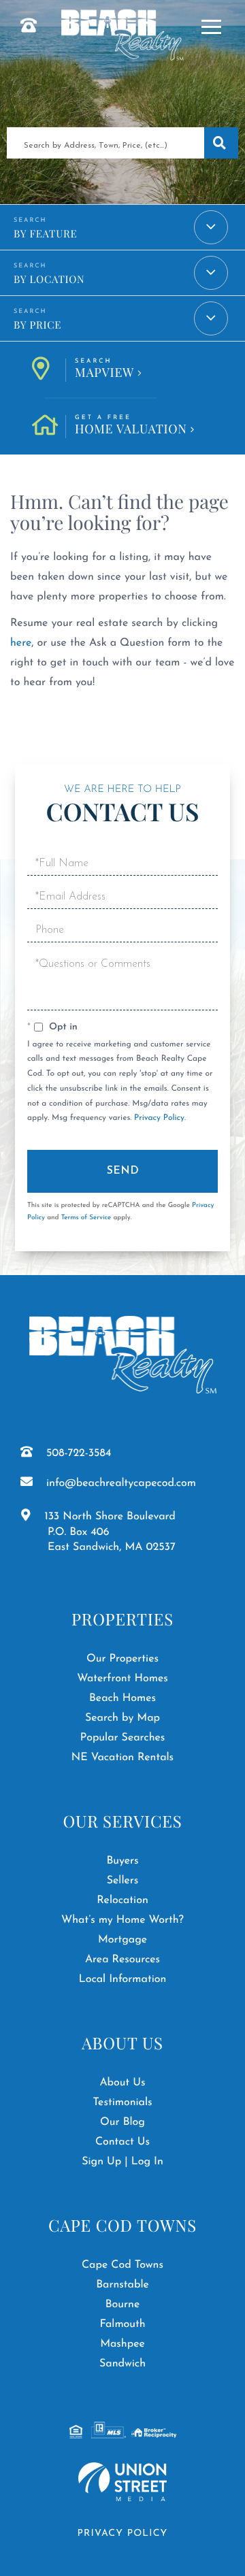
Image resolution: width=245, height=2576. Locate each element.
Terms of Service (86, 1218)
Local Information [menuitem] (123, 1979)
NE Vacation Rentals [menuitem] (122, 1757)
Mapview (104, 369)
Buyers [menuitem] (122, 1861)
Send (123, 1171)
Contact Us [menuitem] (122, 2142)
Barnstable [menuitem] (122, 2285)
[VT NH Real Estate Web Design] (122, 2482)
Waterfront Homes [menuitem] (122, 1679)
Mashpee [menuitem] (122, 2344)
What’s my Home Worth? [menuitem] (122, 1920)
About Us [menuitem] (122, 2083)
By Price (37, 325)
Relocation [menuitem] (122, 1900)
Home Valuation (131, 426)
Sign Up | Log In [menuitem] (122, 2162)
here (21, 643)
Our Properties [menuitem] (122, 1659)
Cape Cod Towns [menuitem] (122, 2265)
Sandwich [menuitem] (122, 2364)
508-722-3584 (79, 1453)
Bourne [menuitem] (123, 2305)
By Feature (45, 233)
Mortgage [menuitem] (122, 1940)
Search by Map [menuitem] (122, 1718)
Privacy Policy (159, 1118)
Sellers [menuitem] (123, 1881)
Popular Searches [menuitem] (123, 1738)
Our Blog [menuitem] (122, 2122)
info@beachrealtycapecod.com (121, 1483)
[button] (221, 143)
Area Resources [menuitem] (122, 1960)
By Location (49, 279)
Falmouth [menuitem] (122, 2324)
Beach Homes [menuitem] (122, 1698)
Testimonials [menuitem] (122, 2102)
